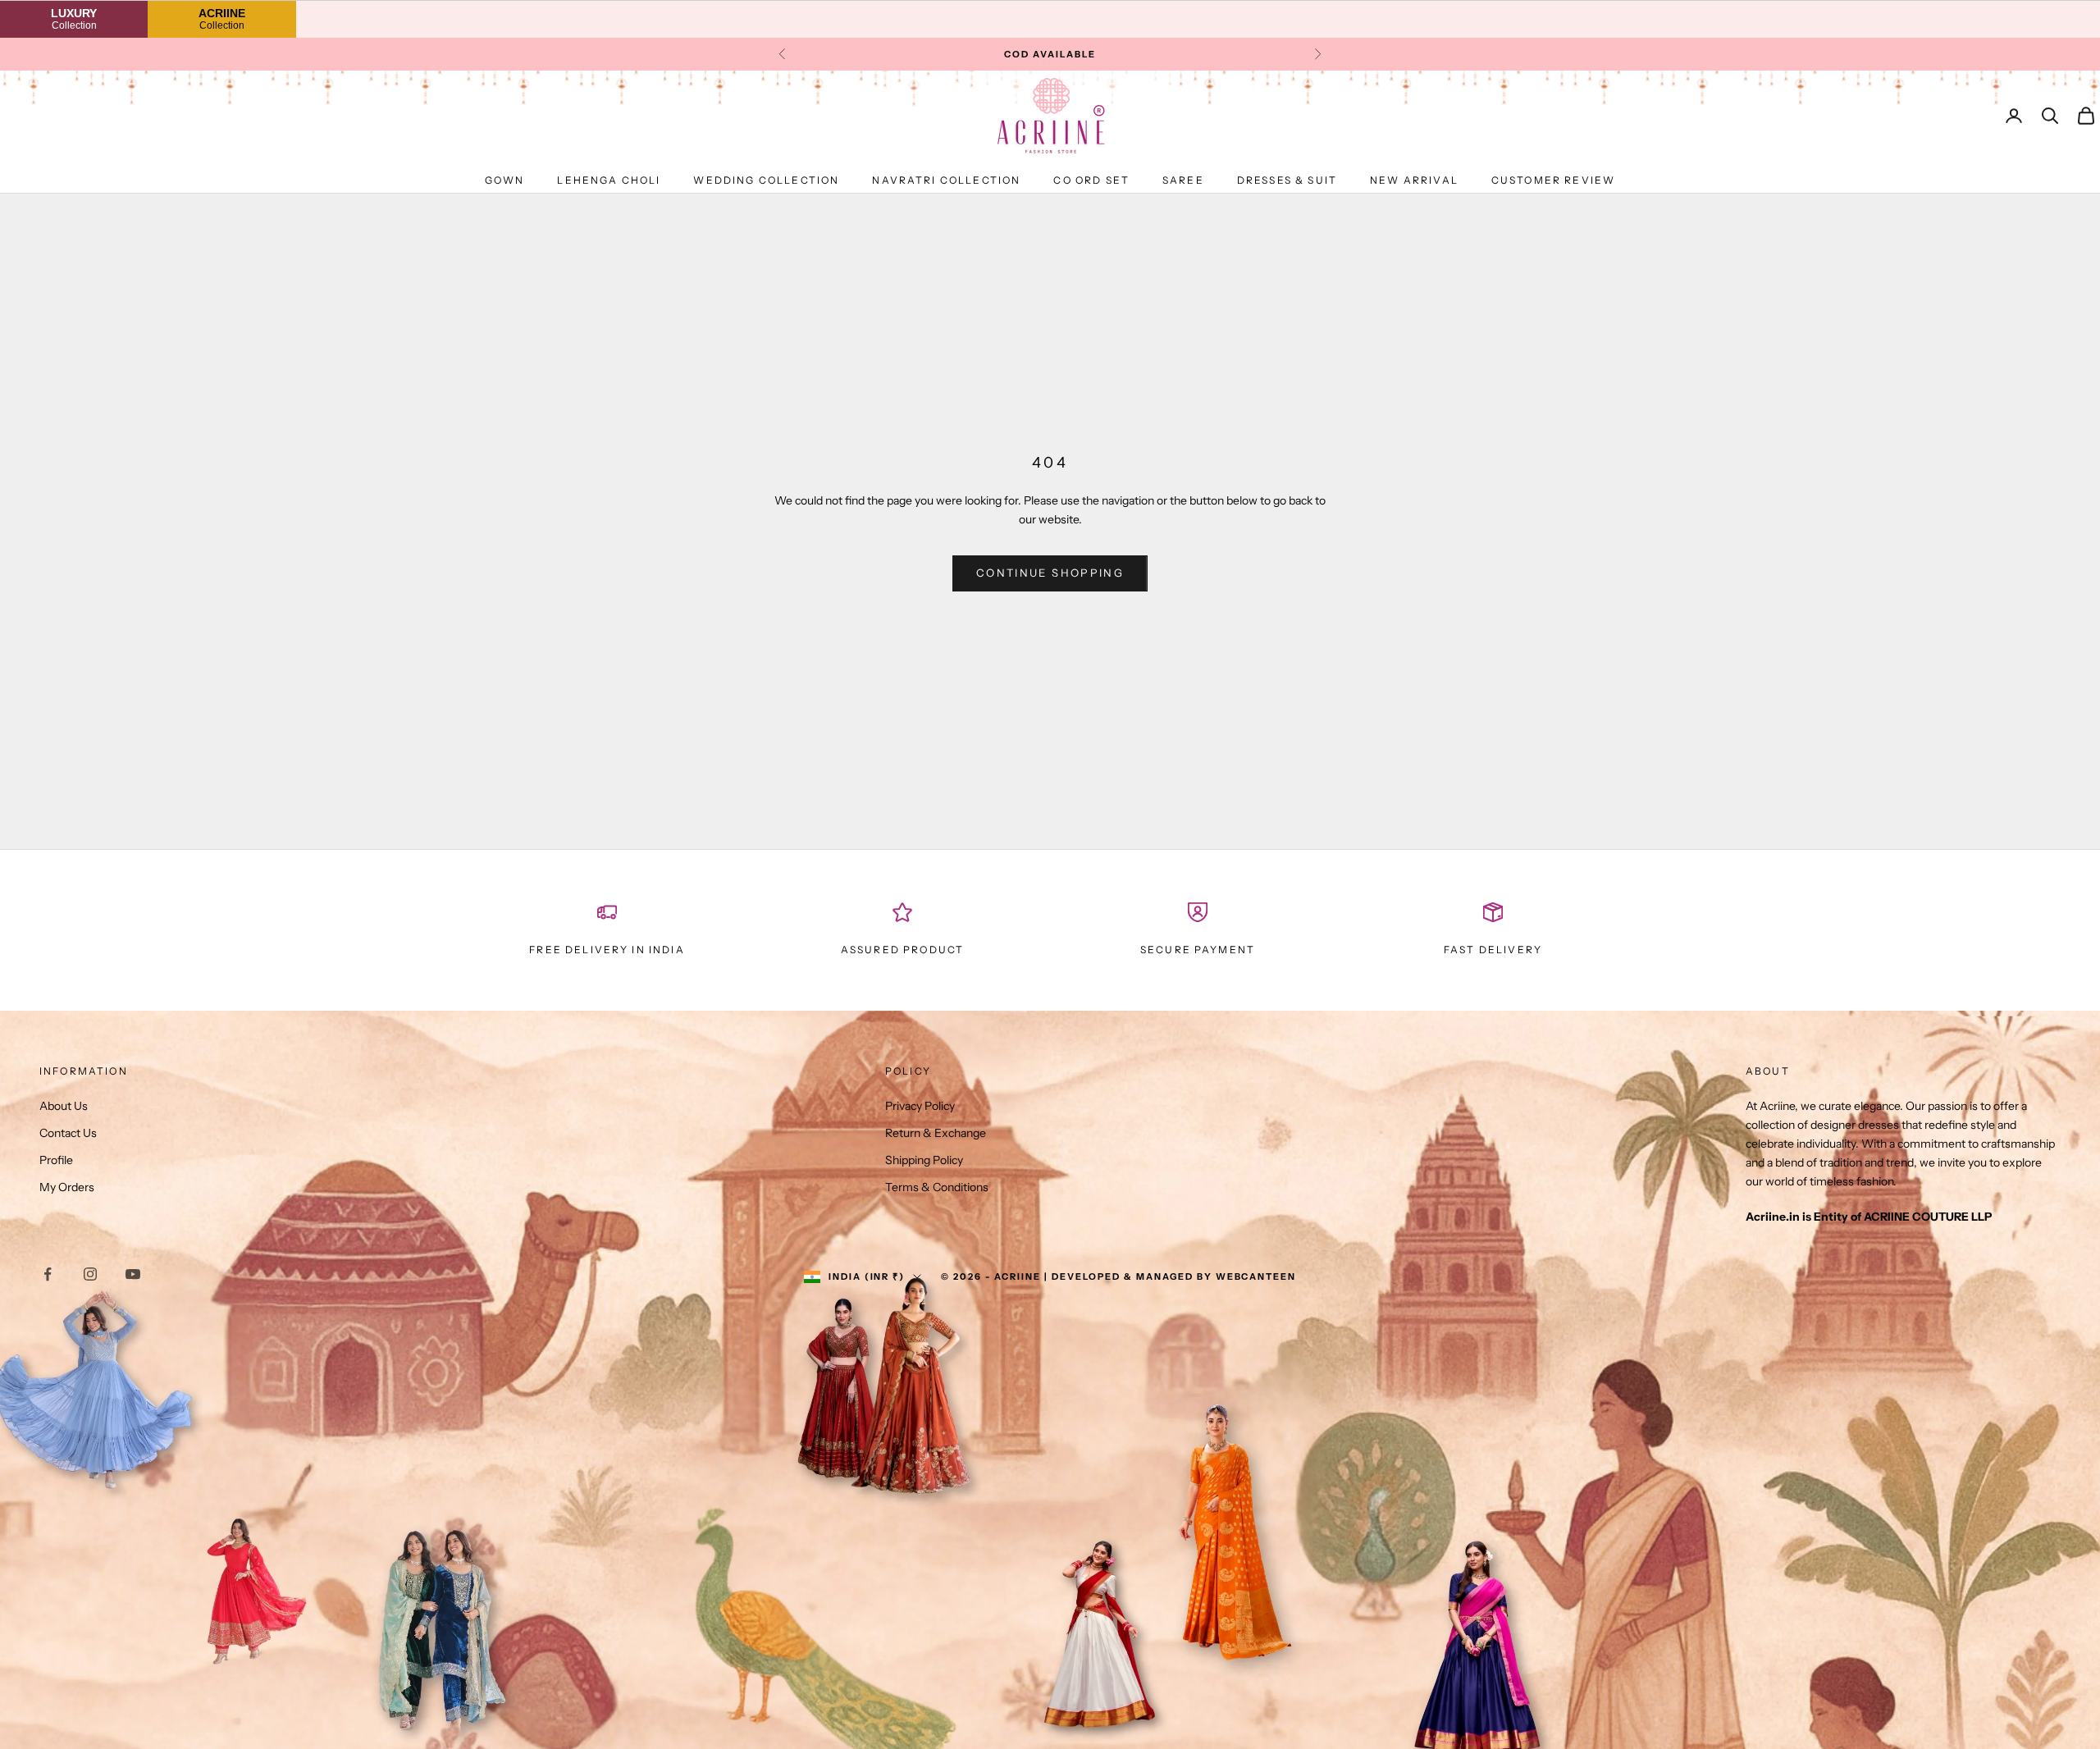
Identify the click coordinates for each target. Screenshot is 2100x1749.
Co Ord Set (1091, 180)
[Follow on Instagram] (90, 1274)
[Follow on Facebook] (48, 1274)
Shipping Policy (924, 1160)
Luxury (74, 18)
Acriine (222, 18)
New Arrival (1414, 180)
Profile (56, 1160)
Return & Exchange (936, 1133)
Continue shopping (1050, 573)
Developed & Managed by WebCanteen (1174, 1276)
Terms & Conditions (937, 1187)
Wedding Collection (766, 180)
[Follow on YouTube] (133, 1274)
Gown (505, 180)
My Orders (67, 1187)
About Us (64, 1106)
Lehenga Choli (609, 180)
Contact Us (68, 1133)
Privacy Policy (920, 1106)
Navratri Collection (946, 180)
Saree (1183, 180)
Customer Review (1553, 180)
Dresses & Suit (1287, 180)
